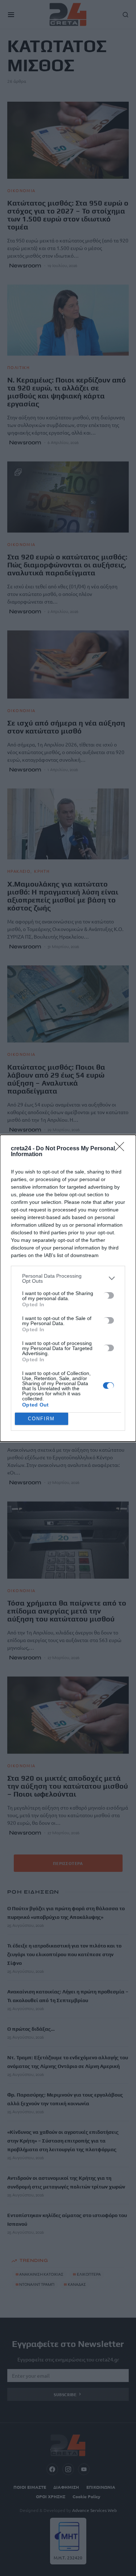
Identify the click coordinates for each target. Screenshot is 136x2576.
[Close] (122, 1149)
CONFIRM (41, 1419)
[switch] (108, 1295)
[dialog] (68, 1288)
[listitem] (68, 1278)
